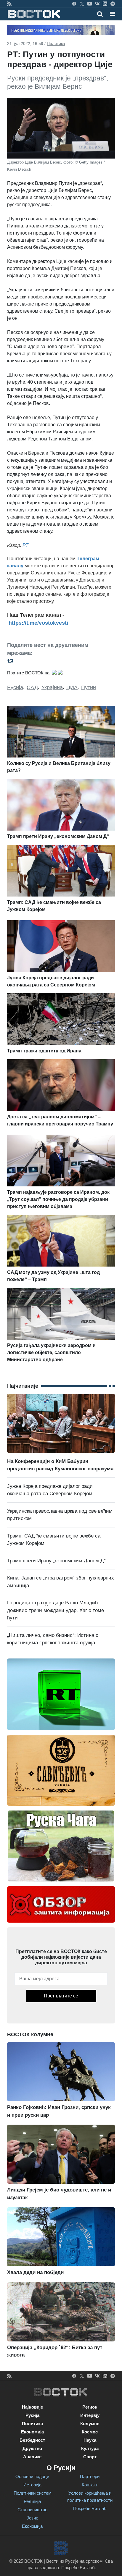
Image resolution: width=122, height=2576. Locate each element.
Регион (90, 2407)
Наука (90, 2440)
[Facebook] (74, 4)
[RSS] (9, 4)
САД (32, 687)
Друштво (32, 2448)
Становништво (32, 2510)
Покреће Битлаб (90, 2508)
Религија (32, 2501)
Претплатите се (61, 1996)
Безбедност (32, 2440)
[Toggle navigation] (111, 14)
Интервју (90, 2415)
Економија (32, 2432)
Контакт (90, 2485)
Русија (15, 687)
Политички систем (32, 2493)
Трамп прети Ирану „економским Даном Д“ (56, 1561)
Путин (89, 687)
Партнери (90, 2476)
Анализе (32, 2457)
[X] (82, 4)
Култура (90, 2448)
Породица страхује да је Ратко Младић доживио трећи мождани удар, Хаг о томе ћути (56, 1610)
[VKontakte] (97, 4)
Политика (56, 43)
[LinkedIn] (105, 4)
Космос (90, 2432)
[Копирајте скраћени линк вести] (61, 661)
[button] (112, 14)
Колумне (90, 2424)
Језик (32, 2518)
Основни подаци (32, 2476)
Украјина (52, 687)
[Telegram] (113, 4)
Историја (32, 2485)
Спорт (90, 2457)
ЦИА (72, 687)
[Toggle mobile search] (100, 14)
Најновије (32, 2407)
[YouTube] (90, 4)
